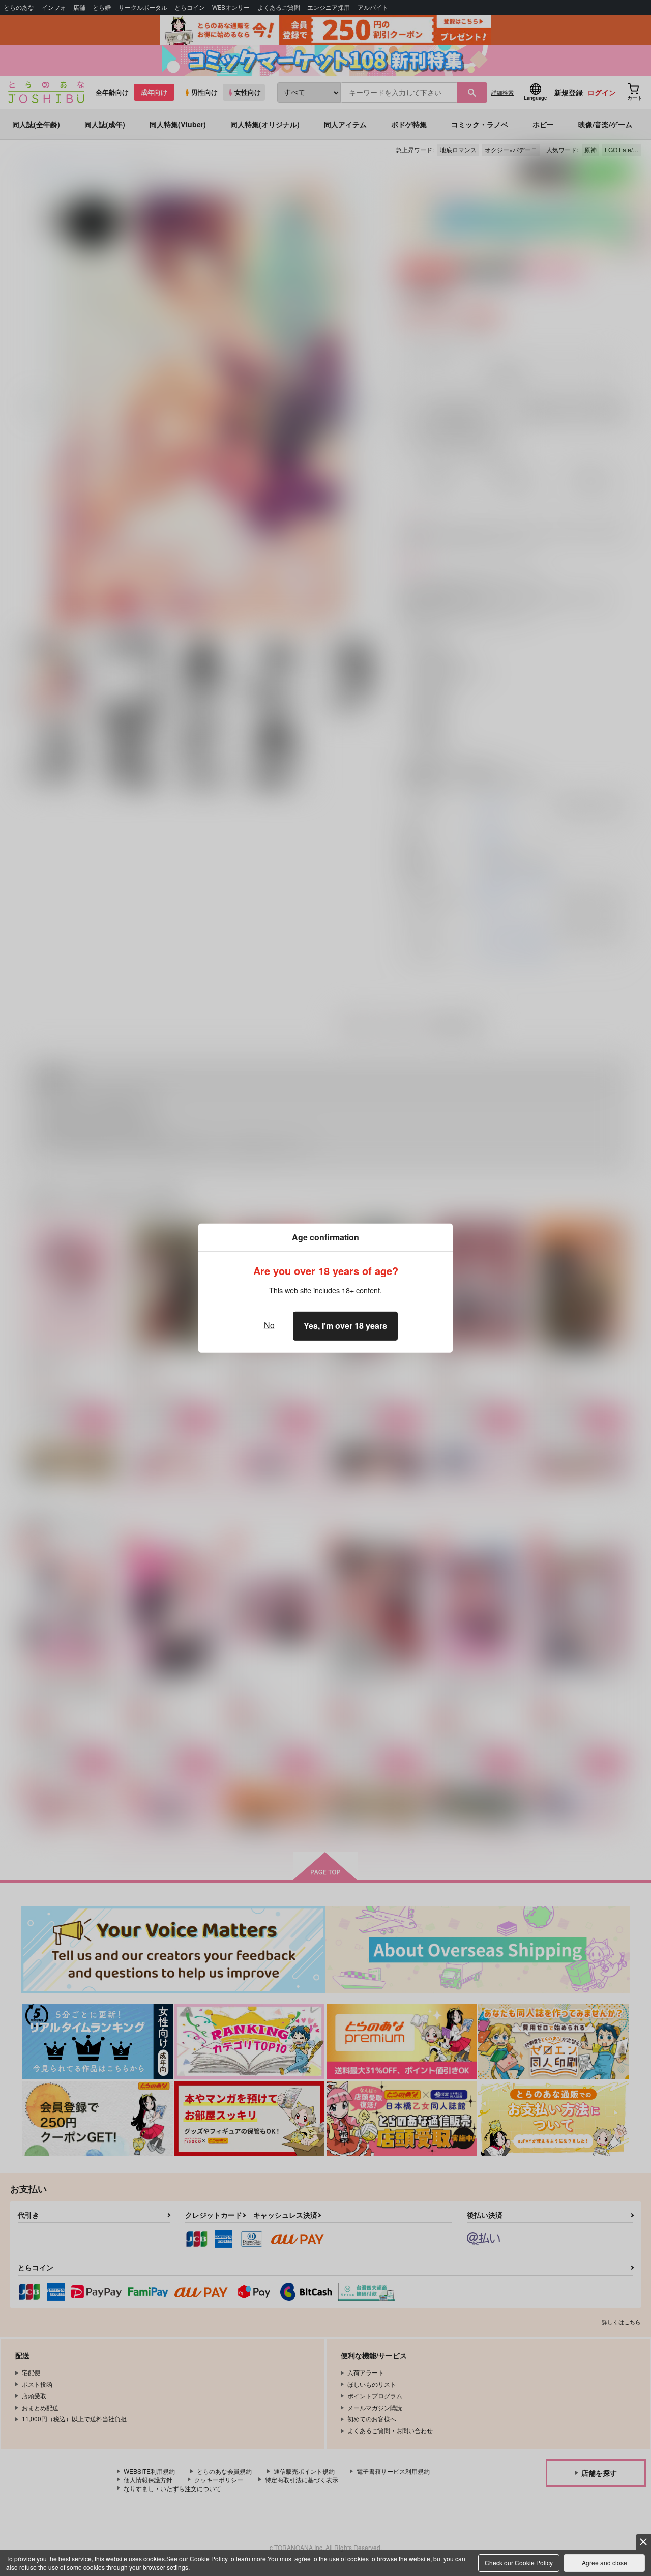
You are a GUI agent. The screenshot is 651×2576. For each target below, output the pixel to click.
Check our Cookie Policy (519, 2563)
